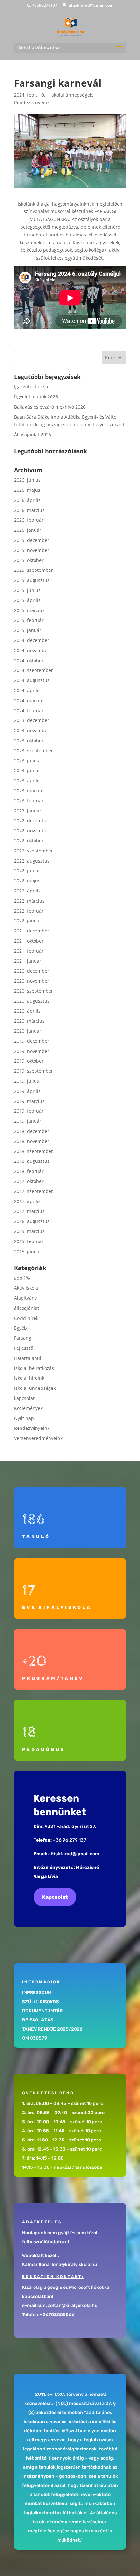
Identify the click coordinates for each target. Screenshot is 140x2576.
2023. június (27, 770)
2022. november (32, 831)
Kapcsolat (55, 1897)
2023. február (29, 801)
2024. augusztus (32, 680)
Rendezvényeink (32, 103)
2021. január (28, 961)
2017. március (29, 1211)
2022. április (27, 891)
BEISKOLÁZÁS (38, 2020)
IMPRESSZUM (37, 1993)
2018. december (32, 1131)
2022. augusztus (32, 861)
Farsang (23, 1338)
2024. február (29, 711)
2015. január (28, 1251)
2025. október (29, 560)
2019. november (32, 1051)
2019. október (29, 1061)
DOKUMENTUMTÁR (42, 2011)
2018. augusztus (32, 1161)
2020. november (32, 981)
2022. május (27, 881)
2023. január (28, 811)
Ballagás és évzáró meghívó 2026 (50, 407)
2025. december (32, 540)
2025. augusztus (32, 580)
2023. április (27, 780)
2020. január (28, 1031)
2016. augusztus (32, 1221)
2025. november (32, 550)
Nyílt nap (24, 1418)
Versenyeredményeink (38, 1438)
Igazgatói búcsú (31, 387)
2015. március (29, 1231)
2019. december (32, 1041)
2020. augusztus (32, 1001)
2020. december (32, 971)
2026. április (27, 500)
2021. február (29, 951)
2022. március (29, 901)
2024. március (29, 700)
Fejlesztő (23, 1348)
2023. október (29, 740)
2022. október (29, 841)
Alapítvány (25, 1298)
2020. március (29, 1021)
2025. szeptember (34, 570)
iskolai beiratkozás (34, 1368)
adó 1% (22, 1278)
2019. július (27, 1081)
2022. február (29, 911)
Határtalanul (28, 1358)
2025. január (28, 630)
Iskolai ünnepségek (71, 95)
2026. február (29, 520)
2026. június (27, 480)
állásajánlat (27, 1308)
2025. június (27, 590)
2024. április (27, 690)
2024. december (32, 640)
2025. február (29, 620)
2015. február (29, 1241)
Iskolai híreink (29, 1378)
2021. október (29, 941)
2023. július (27, 761)
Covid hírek (26, 1318)
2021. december (32, 931)
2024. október (29, 660)
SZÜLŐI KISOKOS (41, 2002)
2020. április (27, 1011)
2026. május (27, 490)
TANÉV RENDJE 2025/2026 (52, 2029)
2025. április (27, 600)
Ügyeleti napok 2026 (36, 397)
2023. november (32, 730)
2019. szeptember (34, 1071)
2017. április (27, 1201)
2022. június (27, 871)
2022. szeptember (34, 851)
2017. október (29, 1181)
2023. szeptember (34, 751)
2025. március (29, 610)
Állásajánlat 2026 (33, 434)
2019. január (28, 1121)
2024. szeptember (34, 670)
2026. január (28, 530)
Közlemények (28, 1408)
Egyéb (21, 1328)
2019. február (29, 1111)
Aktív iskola (26, 1288)
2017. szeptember (34, 1191)
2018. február (29, 1171)
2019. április (27, 1091)
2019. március (29, 1101)
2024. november (32, 650)
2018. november (32, 1141)
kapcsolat (24, 1398)
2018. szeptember (34, 1151)
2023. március (29, 791)
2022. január (28, 921)
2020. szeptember (34, 991)
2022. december (32, 820)
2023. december (32, 720)
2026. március (29, 510)
